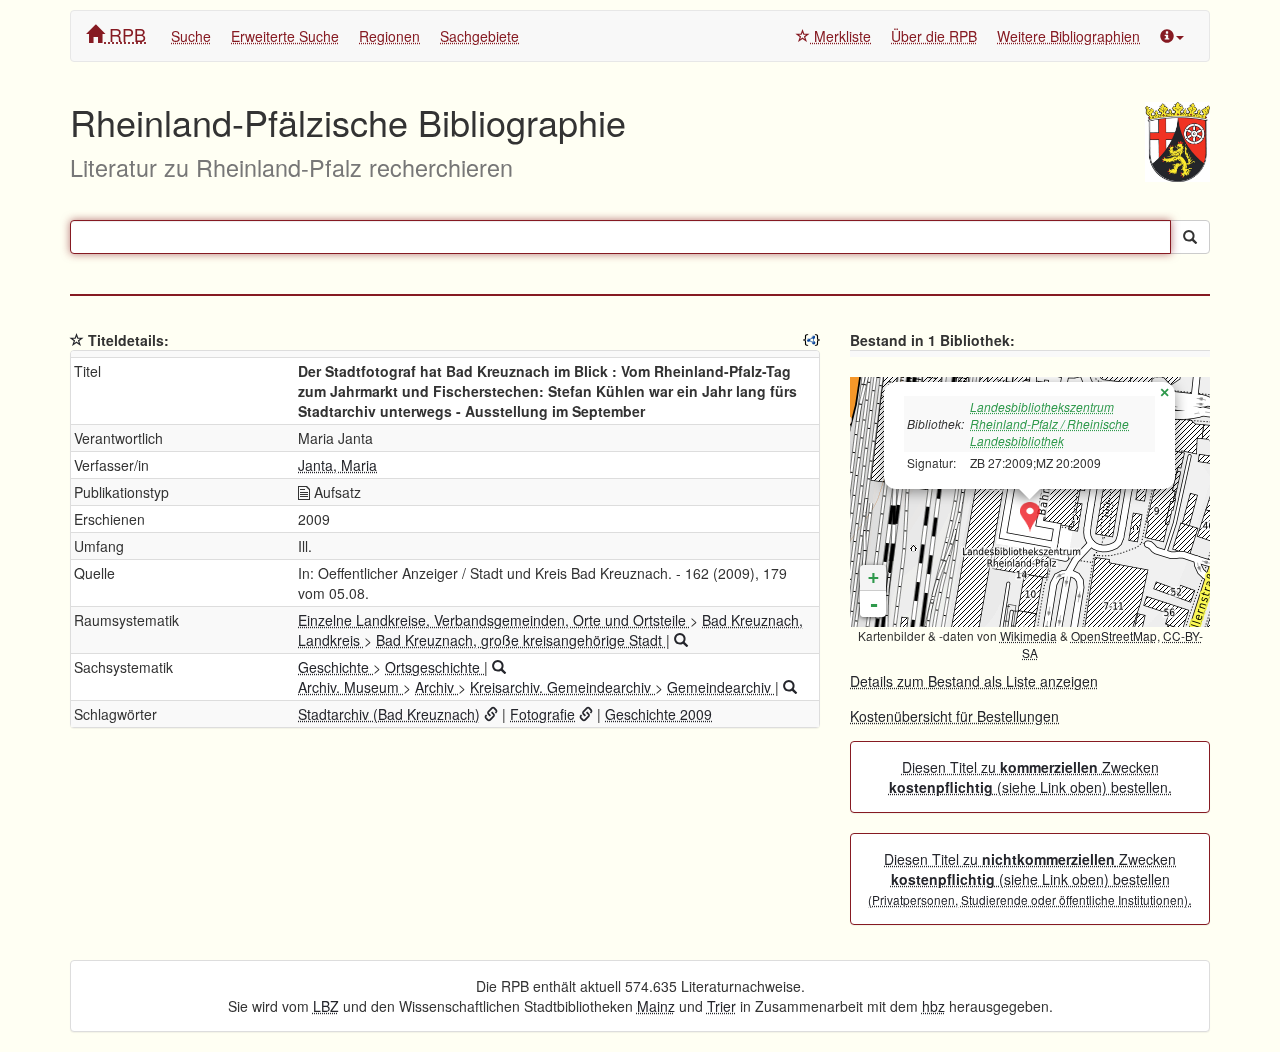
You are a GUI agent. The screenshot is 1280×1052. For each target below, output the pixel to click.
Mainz (656, 1006)
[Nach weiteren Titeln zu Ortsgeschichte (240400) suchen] (499, 667)
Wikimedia (1028, 635)
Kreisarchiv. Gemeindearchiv (562, 687)
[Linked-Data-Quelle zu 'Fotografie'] (586, 714)
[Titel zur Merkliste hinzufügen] (77, 340)
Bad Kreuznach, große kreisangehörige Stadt (521, 640)
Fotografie (542, 714)
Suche (191, 36)
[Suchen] (1190, 237)
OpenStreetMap (1114, 635)
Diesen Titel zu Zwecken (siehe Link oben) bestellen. (1030, 777)
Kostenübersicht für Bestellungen (954, 716)
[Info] (1172, 36)
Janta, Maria (337, 465)
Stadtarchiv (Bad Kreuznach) (389, 714)
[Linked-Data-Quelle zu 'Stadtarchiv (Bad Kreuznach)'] (491, 714)
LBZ (326, 1006)
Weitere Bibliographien (1068, 36)
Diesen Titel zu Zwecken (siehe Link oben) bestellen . (1030, 879)
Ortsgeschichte (434, 667)
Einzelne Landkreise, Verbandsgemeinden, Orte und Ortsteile (494, 620)
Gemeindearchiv (721, 687)
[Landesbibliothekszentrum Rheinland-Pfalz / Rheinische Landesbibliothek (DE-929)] (1030, 517)
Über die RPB (934, 36)
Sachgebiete (479, 36)
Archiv (436, 687)
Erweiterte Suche (285, 36)
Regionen (389, 36)
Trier (721, 1006)
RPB (125, 34)
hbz (933, 1006)
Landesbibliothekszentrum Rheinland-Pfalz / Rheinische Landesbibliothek (1049, 423)
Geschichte (335, 667)
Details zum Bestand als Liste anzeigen (974, 681)
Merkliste (840, 36)
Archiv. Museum (350, 687)
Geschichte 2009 (658, 714)
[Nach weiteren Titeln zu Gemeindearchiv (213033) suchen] (790, 687)
